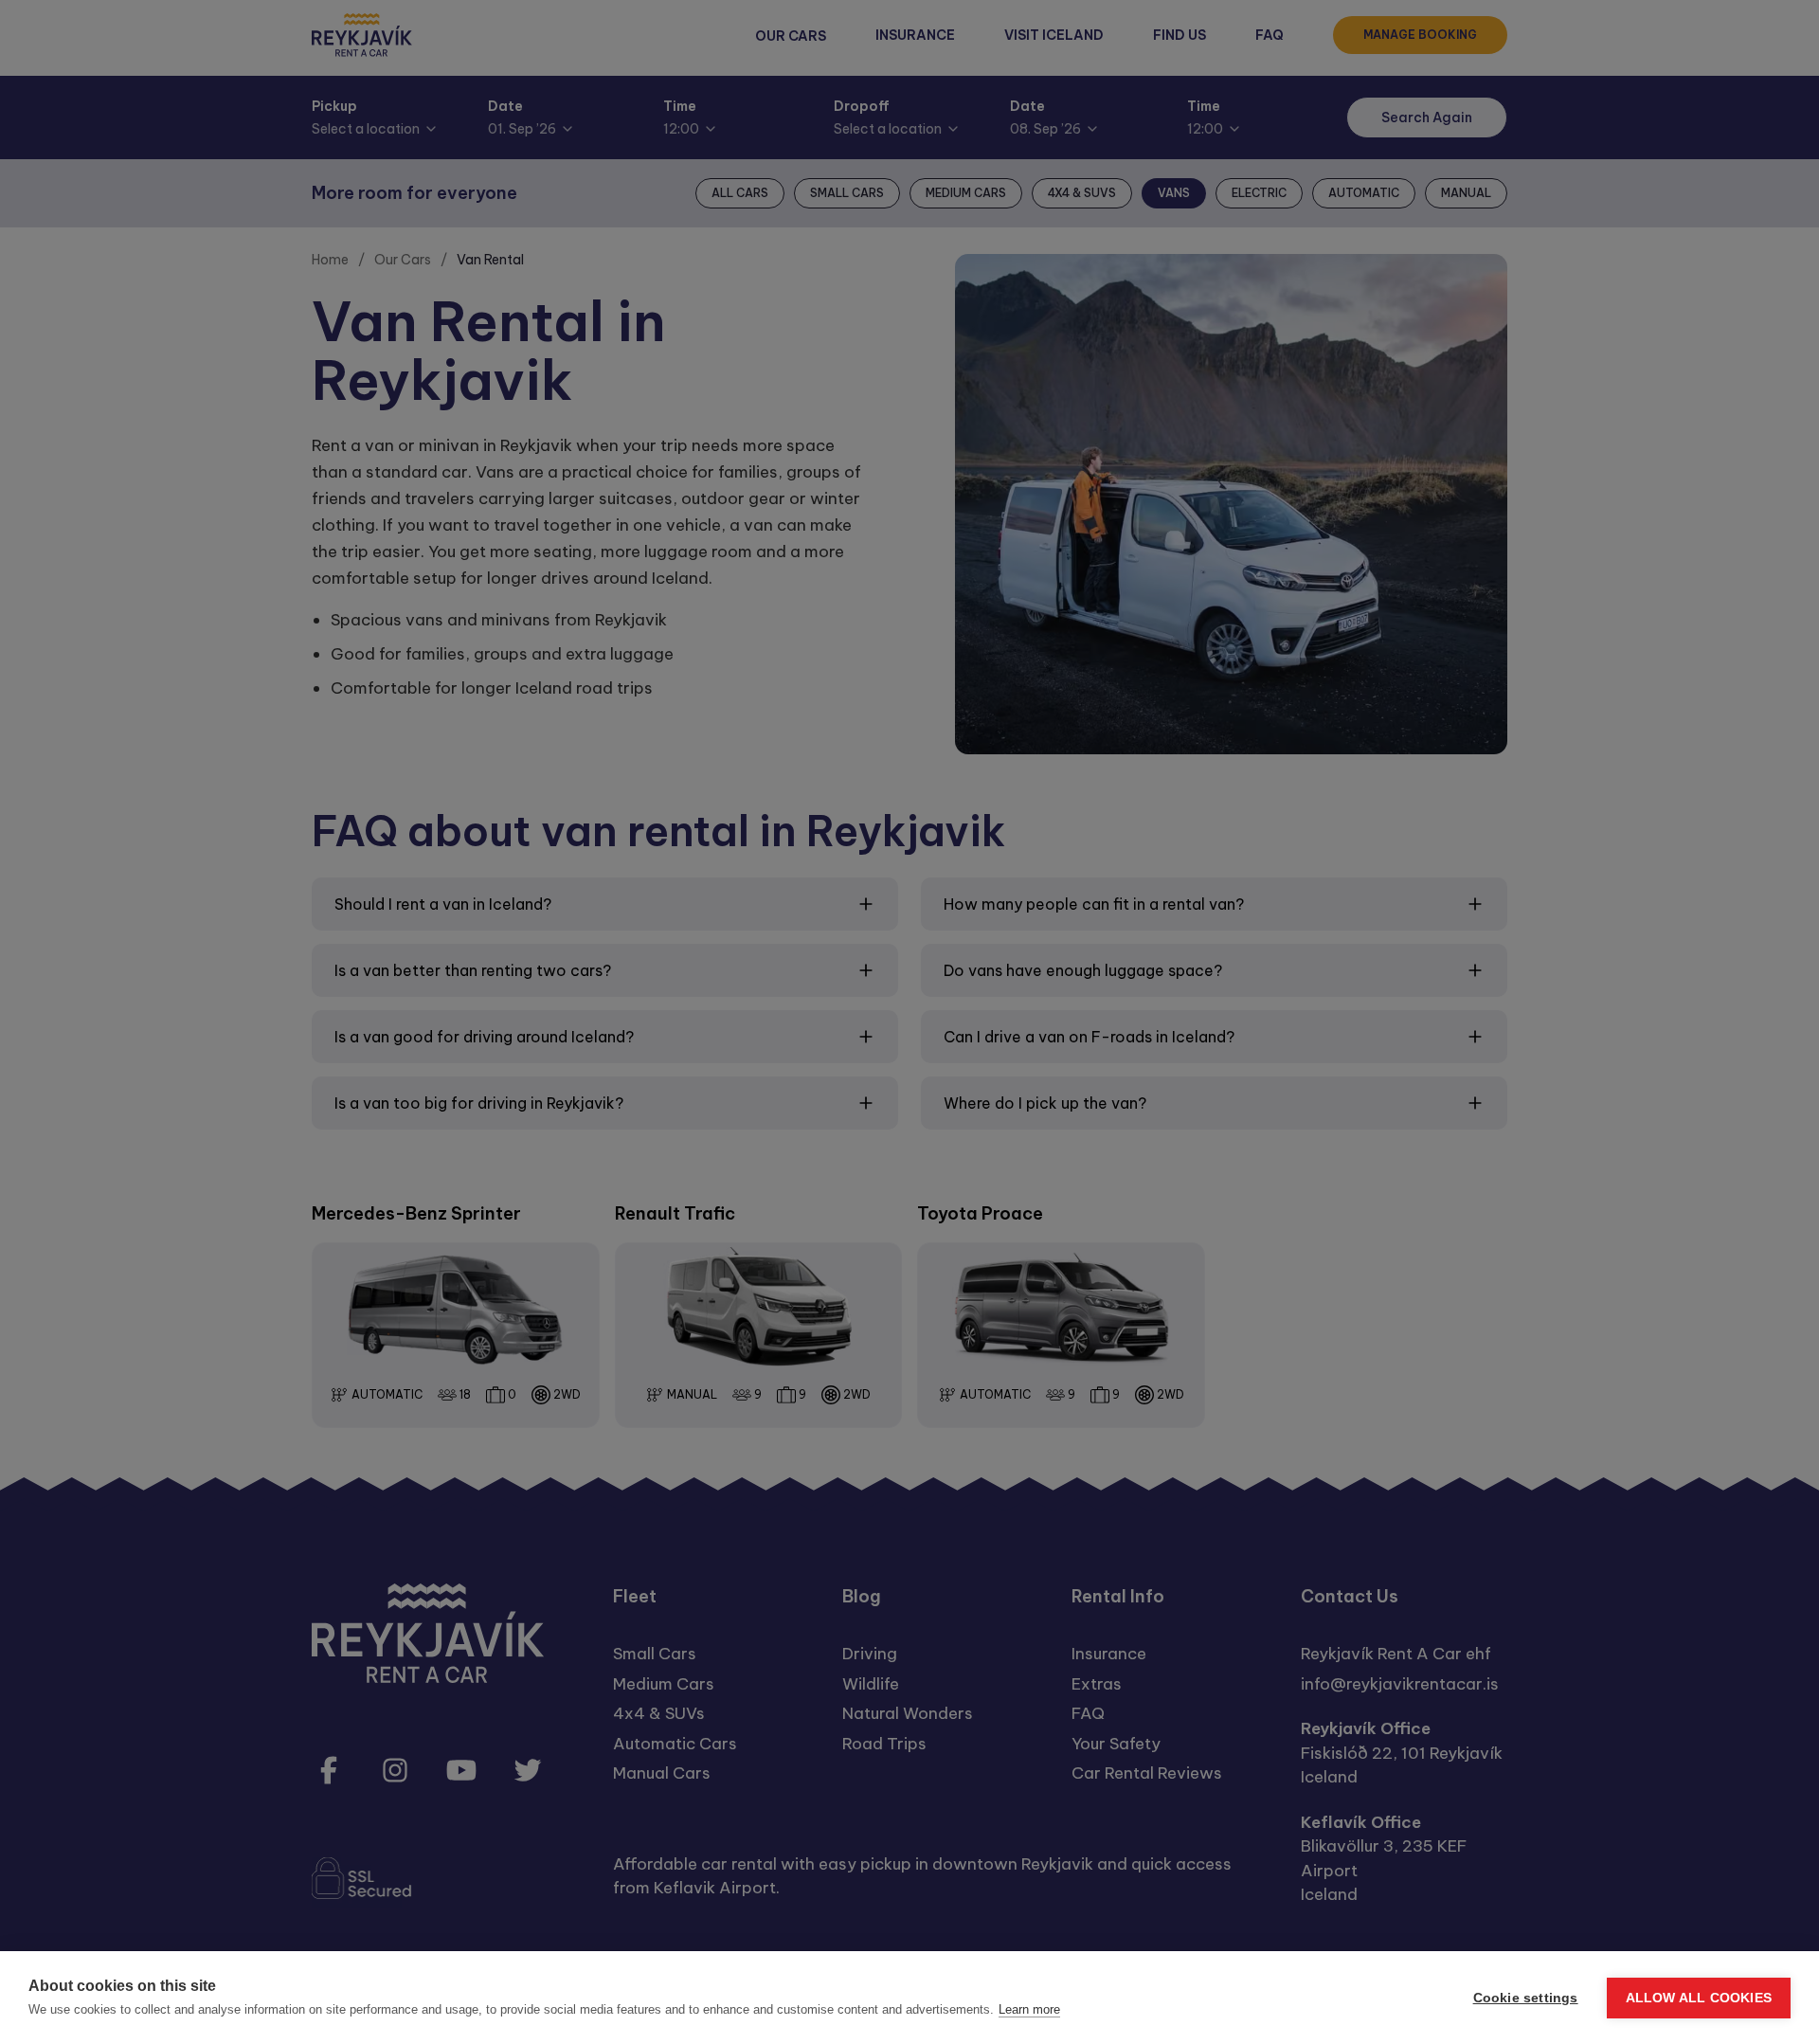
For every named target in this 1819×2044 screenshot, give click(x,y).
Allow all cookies (1699, 1998)
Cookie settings (1526, 1998)
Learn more (1029, 2009)
